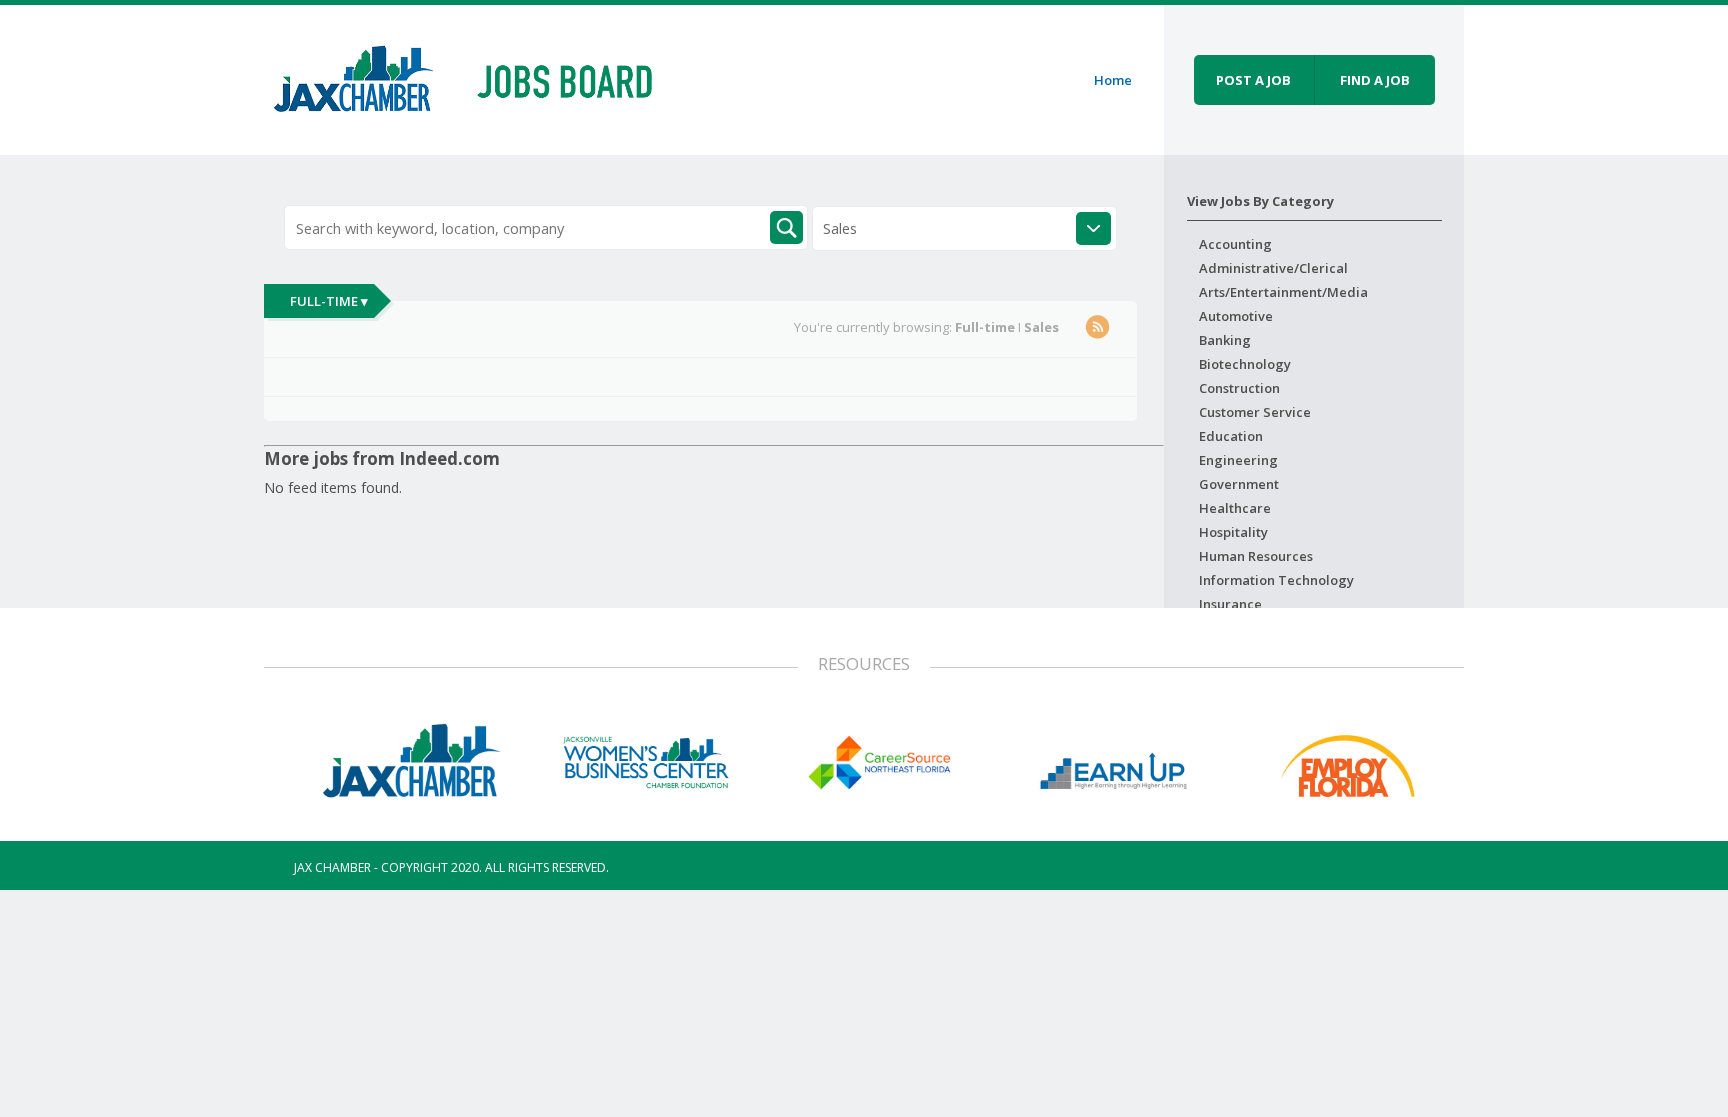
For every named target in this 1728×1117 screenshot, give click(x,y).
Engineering (1238, 460)
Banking (1225, 340)
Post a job (1253, 80)
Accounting (1235, 244)
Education (1231, 436)
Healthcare (1235, 508)
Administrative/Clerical (1273, 268)
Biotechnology (1245, 364)
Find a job (1375, 80)
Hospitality (1233, 532)
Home (1113, 80)
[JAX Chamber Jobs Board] (477, 76)
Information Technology (1276, 580)
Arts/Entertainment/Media (1283, 292)
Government (1239, 484)
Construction (1239, 388)
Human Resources (1256, 556)
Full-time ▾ (329, 301)
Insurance (1230, 604)
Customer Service (1255, 412)
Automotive (1236, 316)
